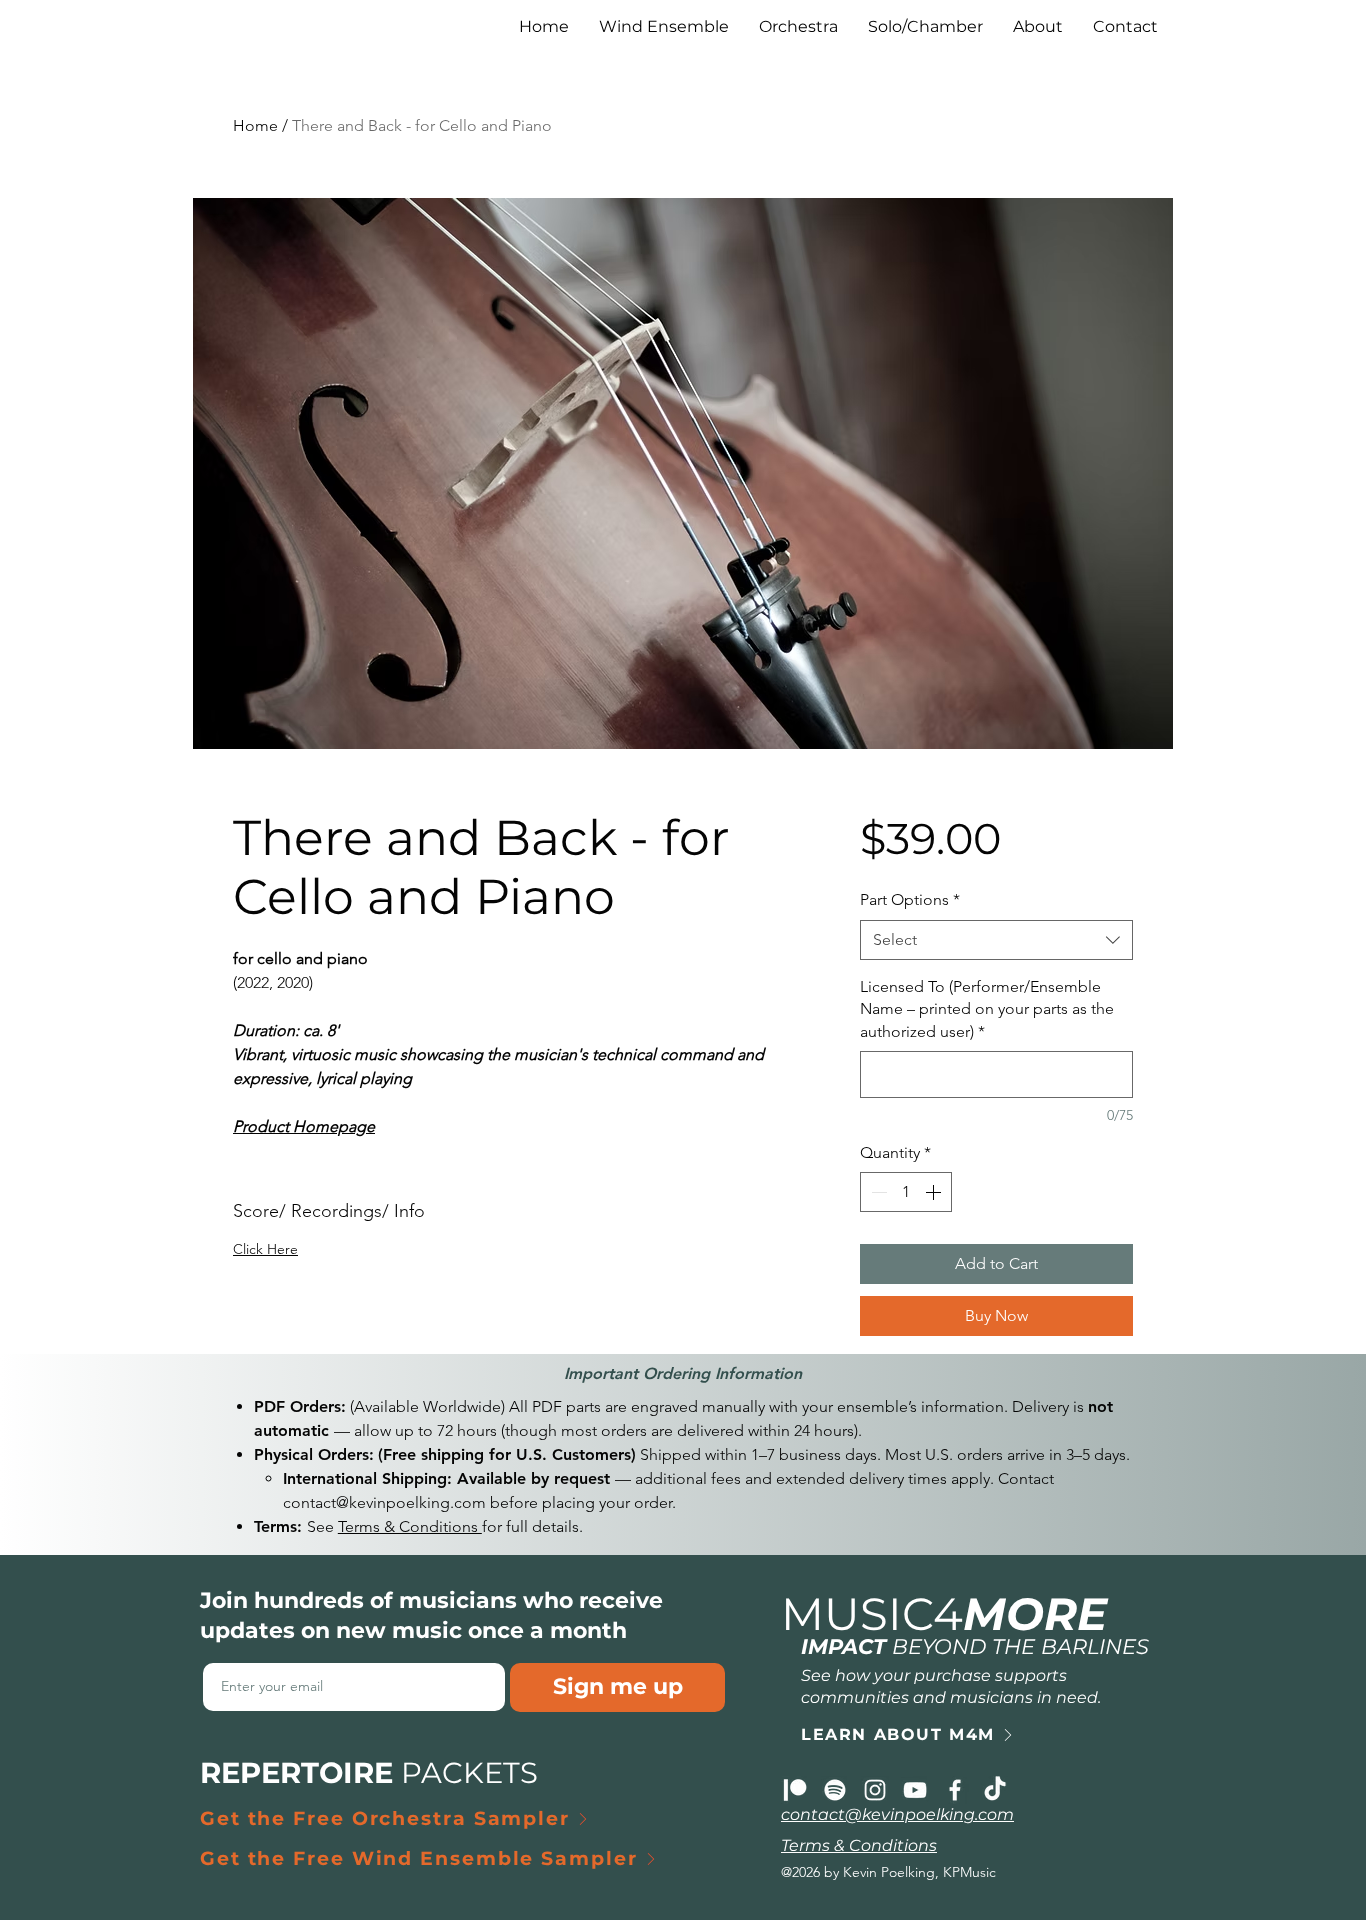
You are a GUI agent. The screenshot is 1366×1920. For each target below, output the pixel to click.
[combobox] (996, 940)
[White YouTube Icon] (915, 1790)
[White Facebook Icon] (955, 1790)
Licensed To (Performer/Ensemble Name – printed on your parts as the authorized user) (987, 1009)
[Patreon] (795, 1790)
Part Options (910, 899)
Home (255, 125)
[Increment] (935, 1192)
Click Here (265, 1249)
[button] (1038, 26)
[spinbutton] (906, 1192)
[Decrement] (877, 1192)
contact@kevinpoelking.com (384, 1502)
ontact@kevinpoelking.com (902, 1814)
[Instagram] (875, 1790)
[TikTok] (995, 1790)
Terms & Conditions (410, 1526)
